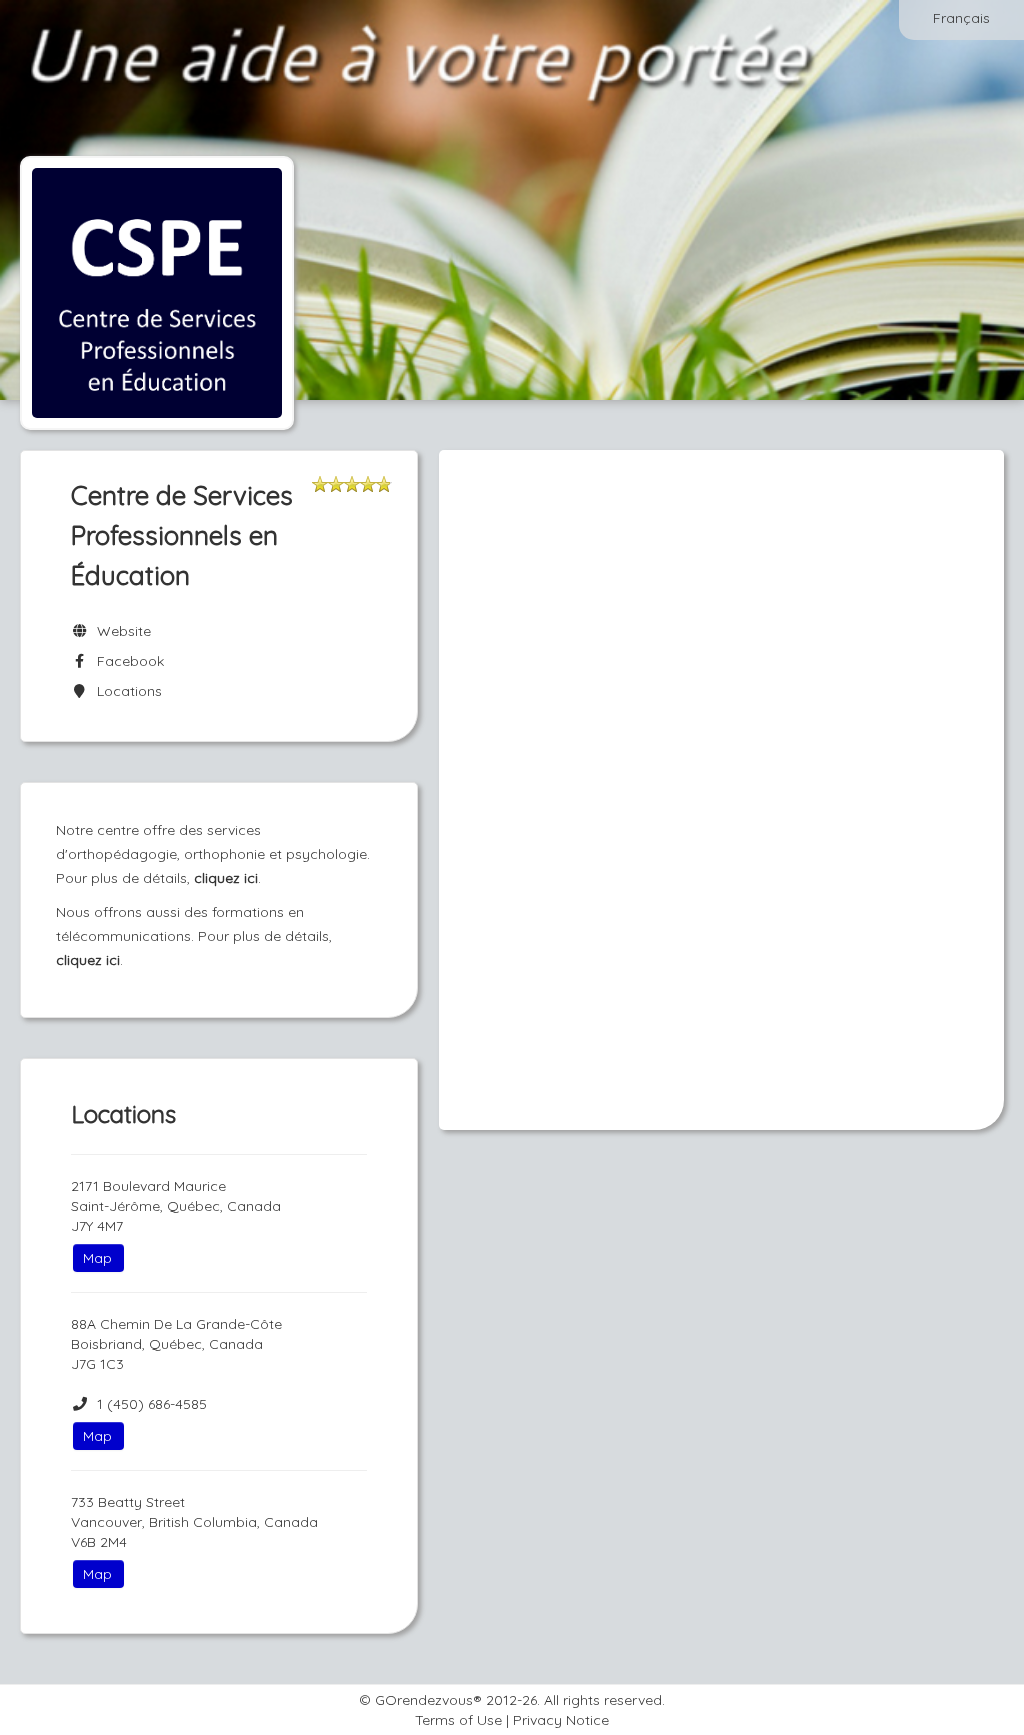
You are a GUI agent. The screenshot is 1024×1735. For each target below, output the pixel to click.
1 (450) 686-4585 (152, 1404)
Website (120, 631)
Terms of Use (458, 1720)
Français (961, 18)
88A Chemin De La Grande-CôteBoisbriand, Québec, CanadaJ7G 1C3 (176, 1344)
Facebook (126, 661)
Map (97, 1258)
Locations (125, 691)
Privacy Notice (561, 1720)
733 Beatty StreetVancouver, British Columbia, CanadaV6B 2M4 (194, 1522)
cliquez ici (226, 878)
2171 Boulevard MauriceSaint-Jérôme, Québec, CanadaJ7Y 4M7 (176, 1206)
